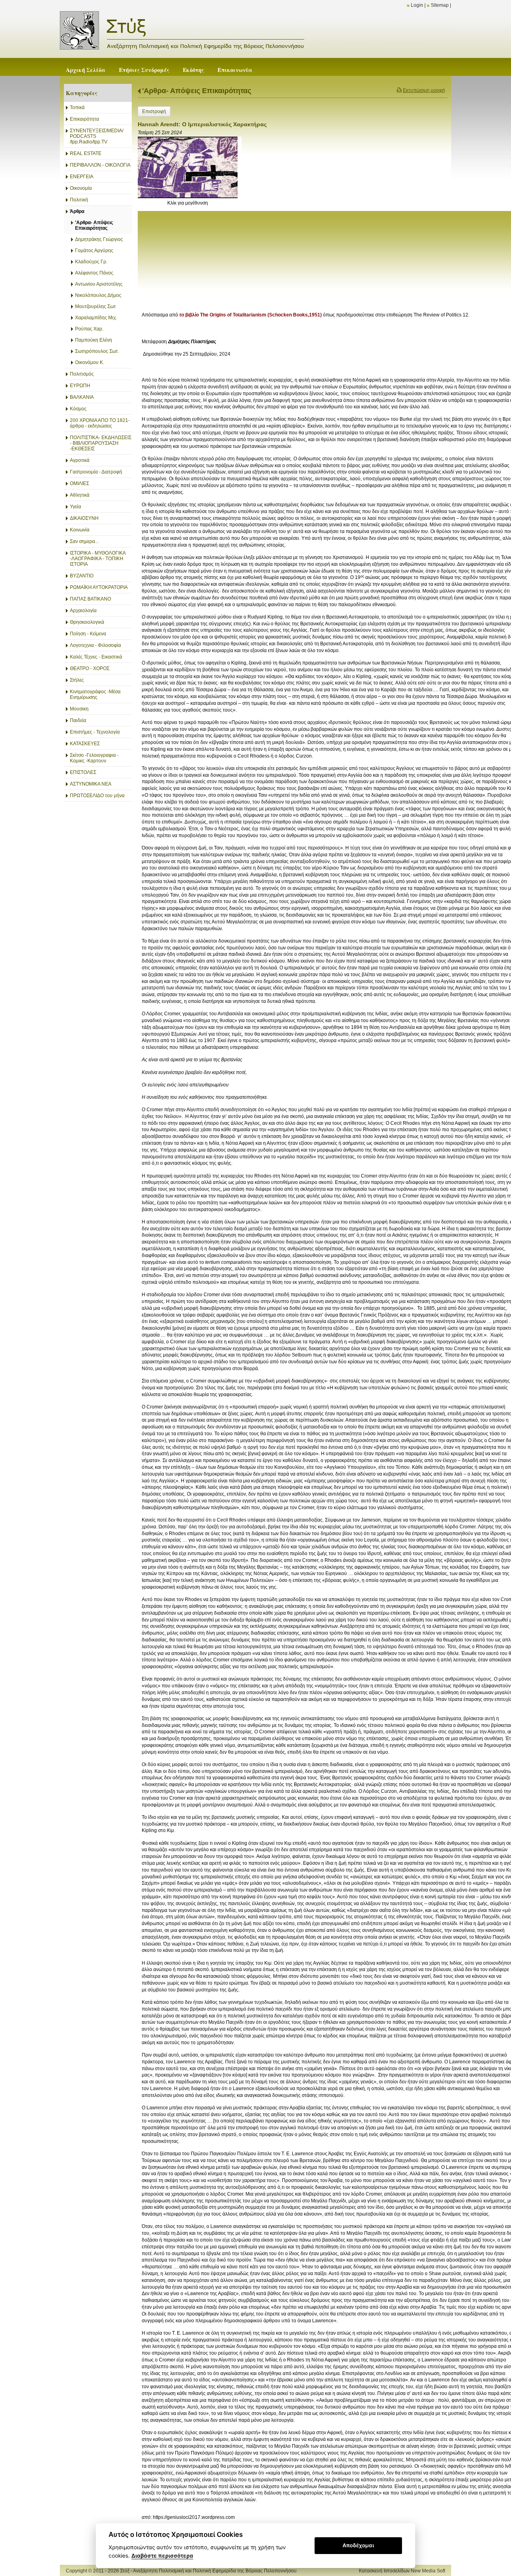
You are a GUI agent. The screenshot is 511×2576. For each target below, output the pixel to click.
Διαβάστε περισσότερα (162, 2556)
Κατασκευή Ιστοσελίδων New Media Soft (402, 2571)
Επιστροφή (154, 111)
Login (417, 5)
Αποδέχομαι (358, 2545)
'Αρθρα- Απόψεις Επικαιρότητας (197, 91)
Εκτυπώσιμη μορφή (424, 90)
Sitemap (440, 5)
